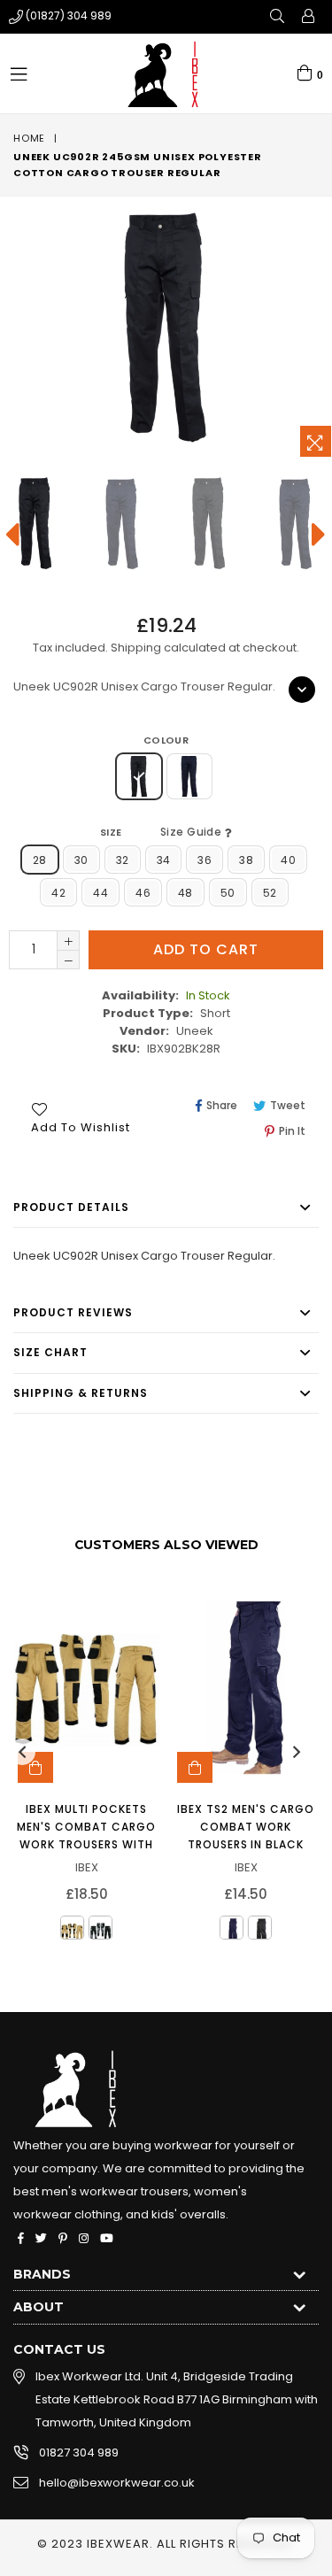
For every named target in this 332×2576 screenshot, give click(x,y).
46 (143, 893)
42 (58, 893)
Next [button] (297, 1752)
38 (246, 860)
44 (100, 893)
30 (81, 860)
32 (123, 860)
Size (162, 832)
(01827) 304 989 (69, 15)
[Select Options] (35, 1767)
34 (164, 860)
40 (288, 860)
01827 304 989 (79, 2453)
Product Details (71, 1207)
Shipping (136, 648)
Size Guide (193, 832)
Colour (166, 740)
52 (270, 893)
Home (29, 138)
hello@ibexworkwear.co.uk (117, 2483)
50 (228, 893)
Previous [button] (22, 1752)
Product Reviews (73, 1312)
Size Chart (50, 1352)
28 (40, 860)
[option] (121, 524)
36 (205, 860)
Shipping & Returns (81, 1393)
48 (185, 893)
